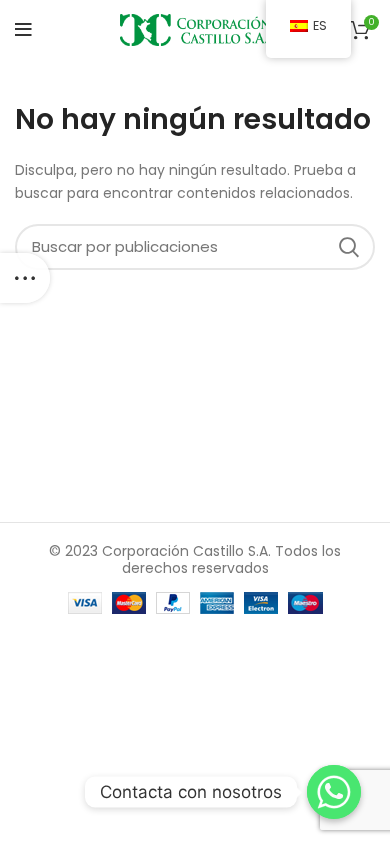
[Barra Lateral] (25, 278)
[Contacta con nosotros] (334, 792)
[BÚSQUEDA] (348, 247)
